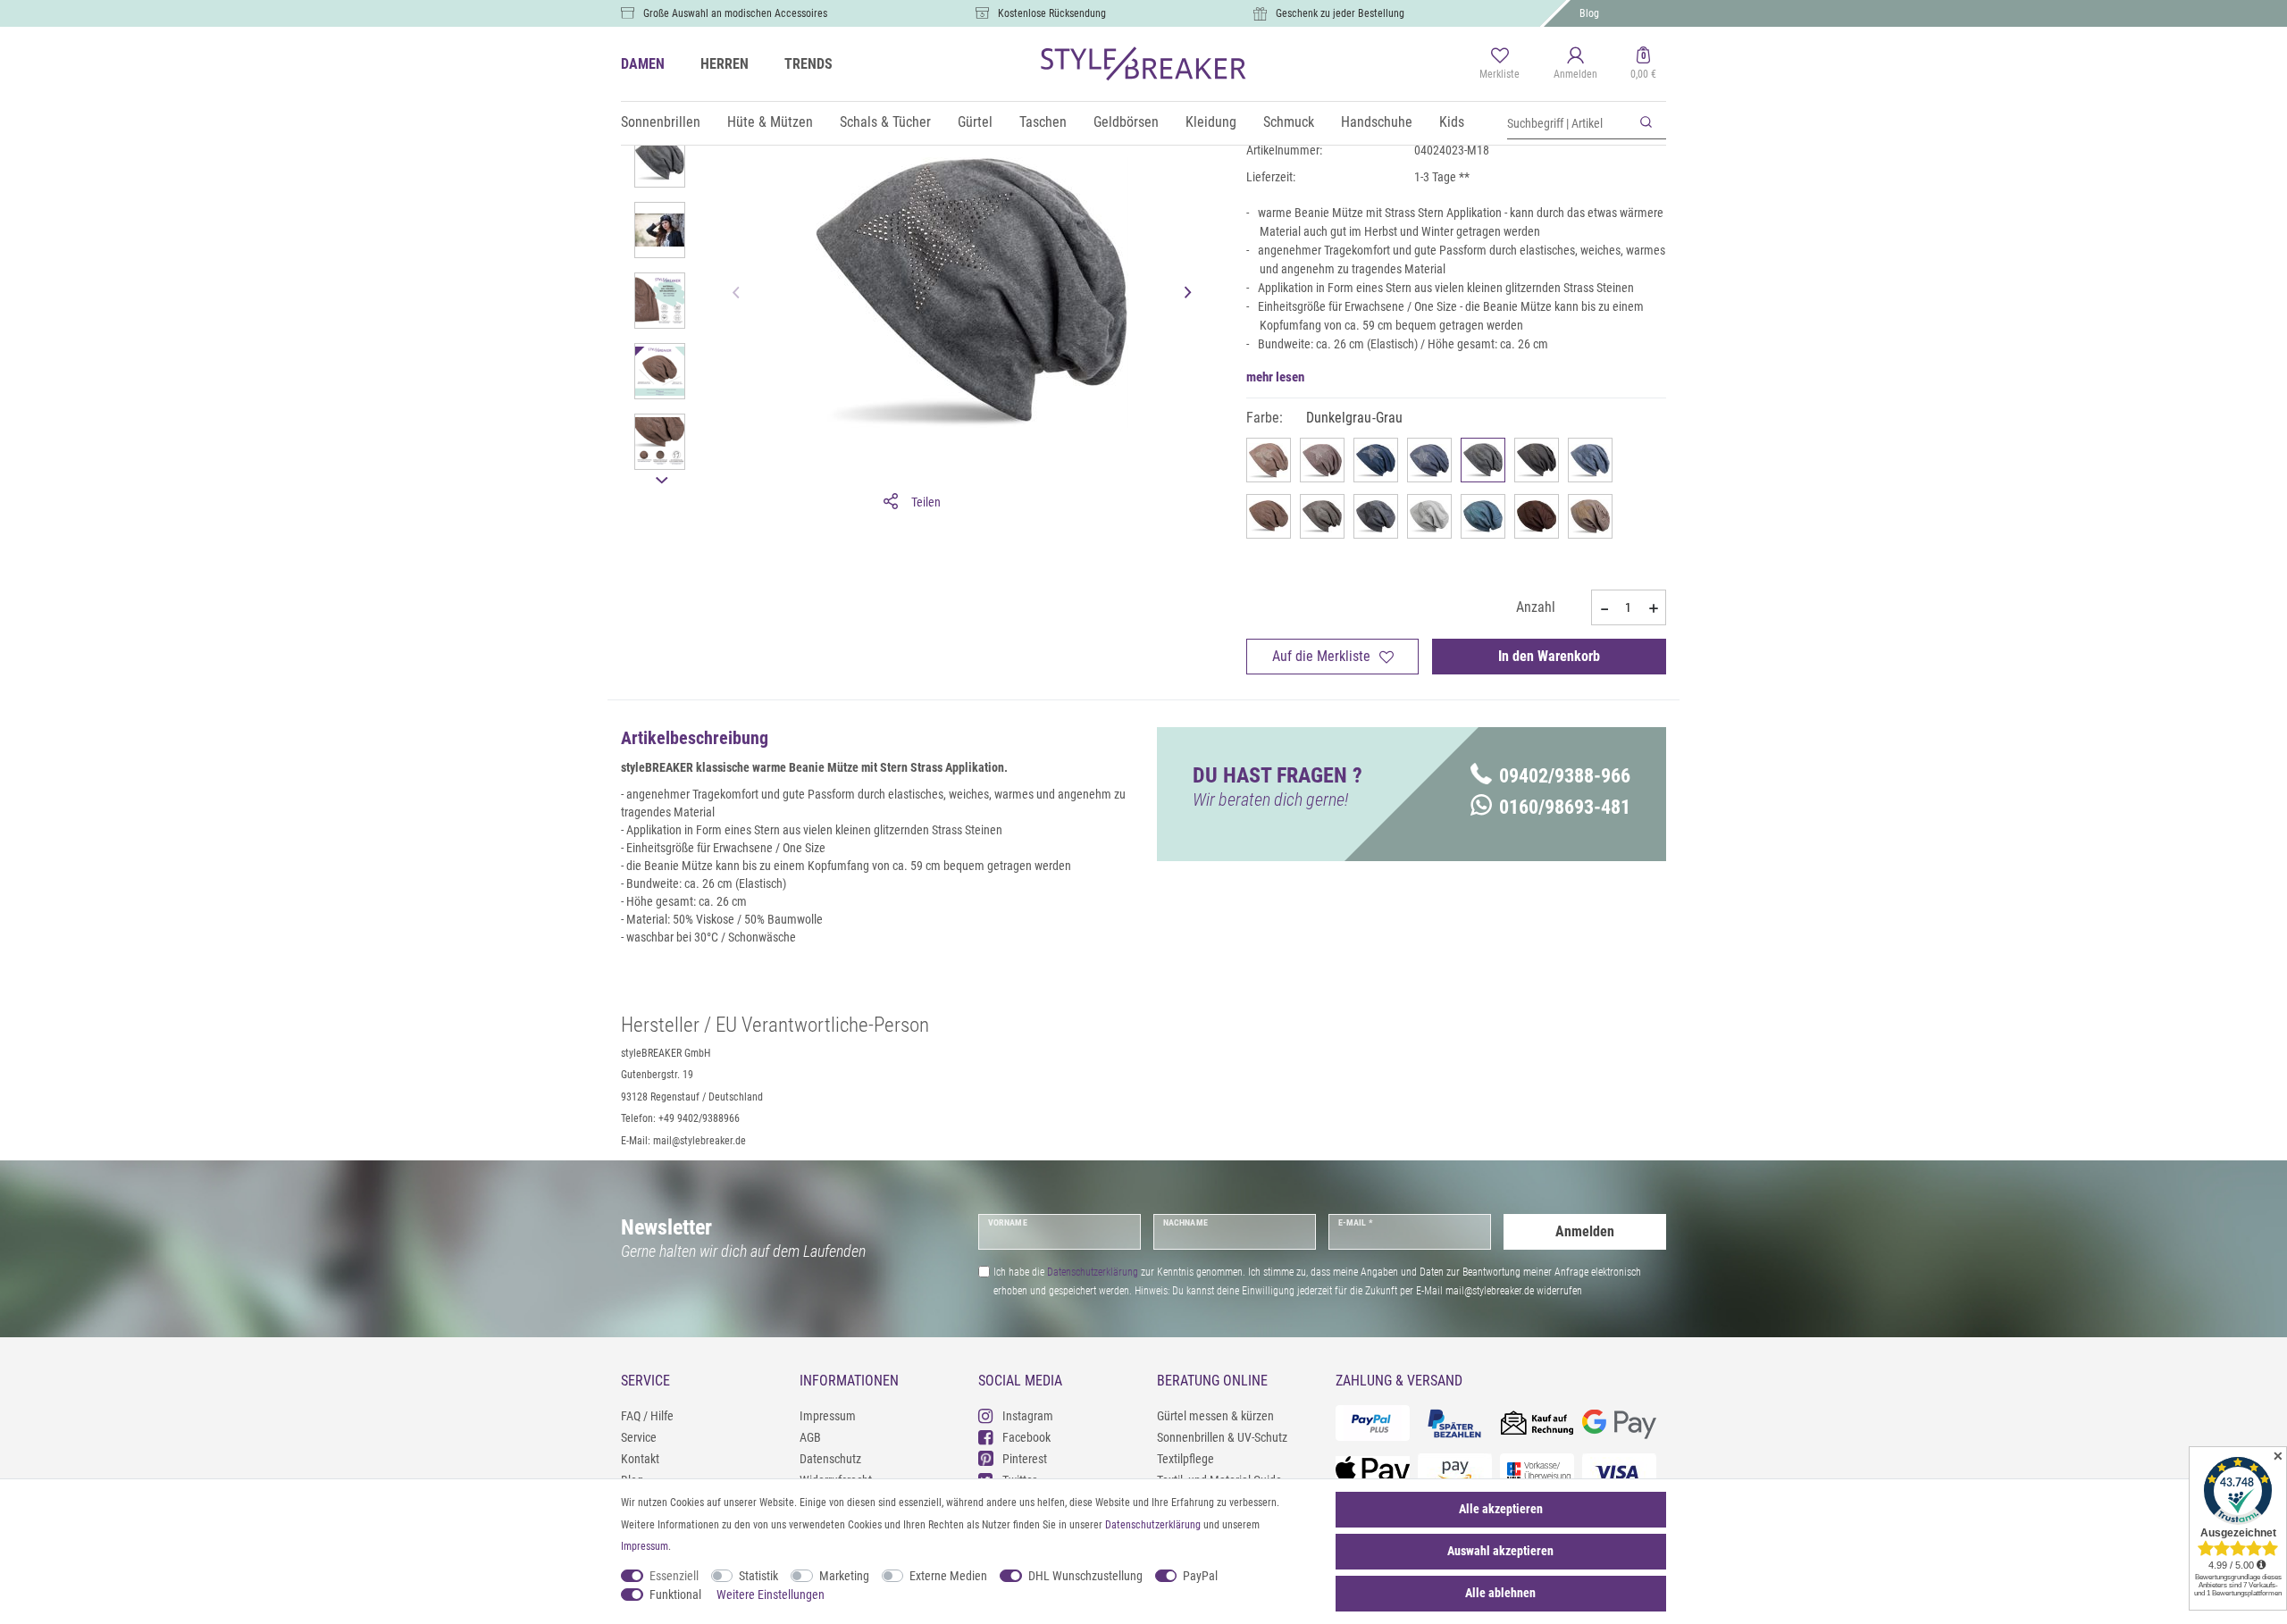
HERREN (725, 64)
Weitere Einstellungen (771, 1595)
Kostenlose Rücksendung (1052, 13)
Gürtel (975, 122)
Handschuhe (1377, 122)
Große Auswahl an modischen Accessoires (735, 13)
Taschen (1043, 122)
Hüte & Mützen (770, 122)
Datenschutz (830, 1459)
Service (639, 1437)
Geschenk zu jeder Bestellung (1340, 13)
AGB (810, 1437)
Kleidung (1211, 122)
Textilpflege (1185, 1459)
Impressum (828, 1416)
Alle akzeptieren (1501, 1509)
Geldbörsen (1126, 122)
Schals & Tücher (885, 122)
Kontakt (640, 1459)
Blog (1589, 13)
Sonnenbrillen (661, 122)
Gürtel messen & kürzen (1215, 1416)
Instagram (1028, 1416)
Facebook (1026, 1437)
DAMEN (643, 64)
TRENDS (808, 64)
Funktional (675, 1595)
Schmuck (1289, 122)
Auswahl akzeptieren (1500, 1551)
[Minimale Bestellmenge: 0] (1604, 608)
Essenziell (674, 1576)
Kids (1452, 122)
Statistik (758, 1576)
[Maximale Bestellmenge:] (1654, 608)
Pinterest (1025, 1459)
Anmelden (1585, 1231)
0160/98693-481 (1565, 807)
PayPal (1200, 1576)
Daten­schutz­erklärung (1153, 1525)
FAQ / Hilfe (647, 1416)
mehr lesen (1275, 377)
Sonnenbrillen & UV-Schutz (1222, 1437)
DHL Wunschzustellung (1085, 1576)
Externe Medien (948, 1576)
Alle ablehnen (1500, 1593)
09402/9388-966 (1565, 776)
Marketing (844, 1576)
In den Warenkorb (1549, 656)
